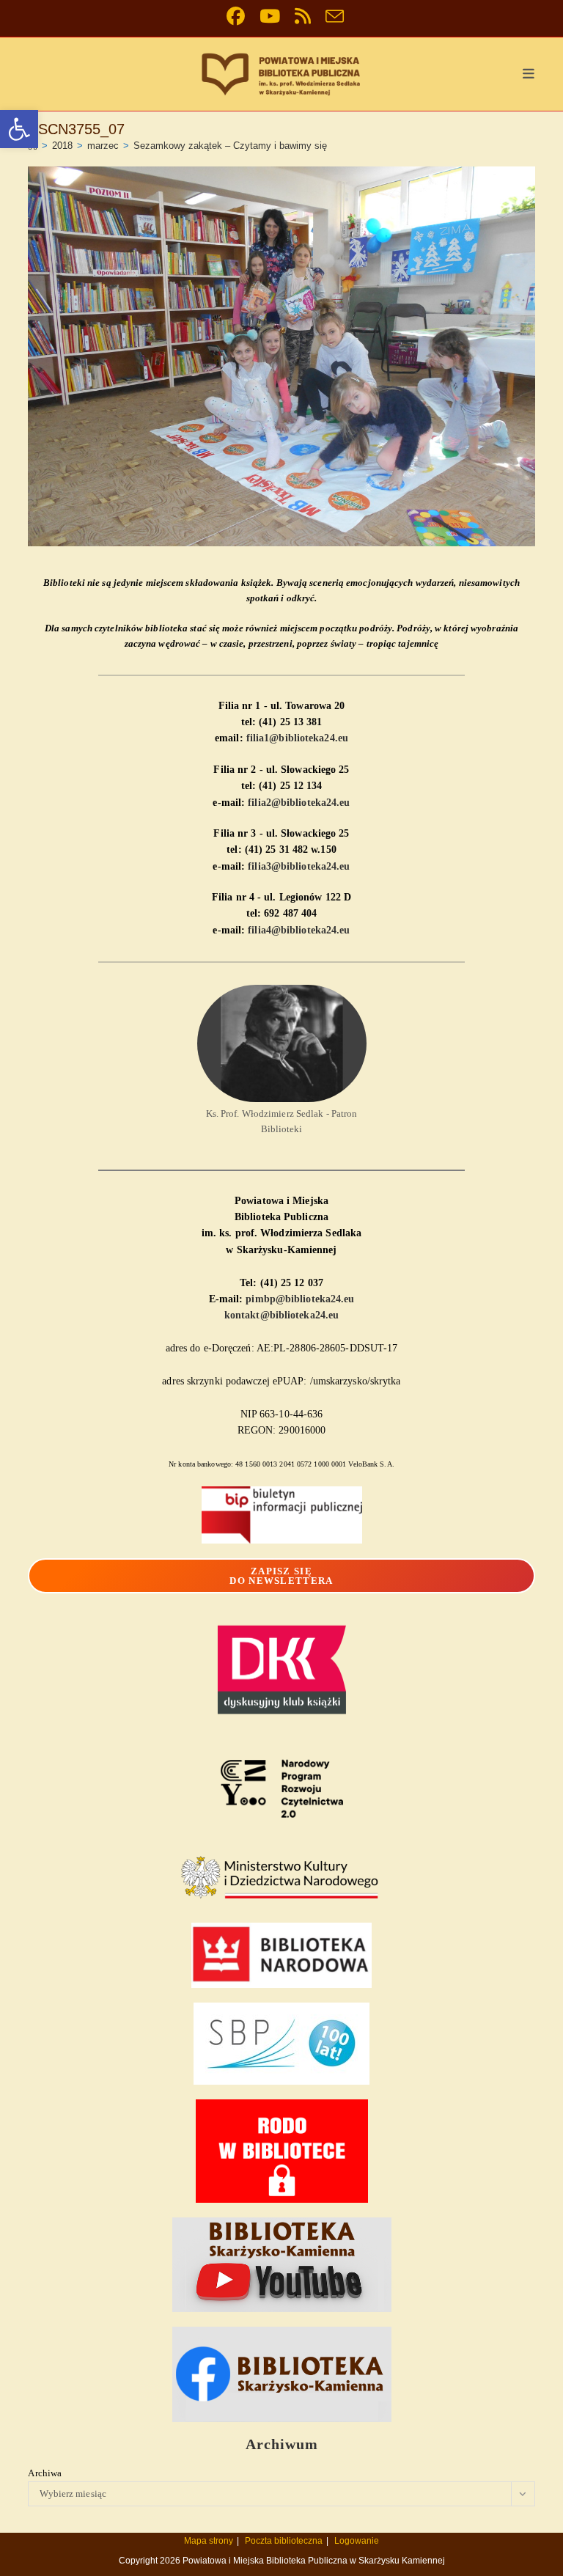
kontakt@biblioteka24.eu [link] (281, 1315)
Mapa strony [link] (209, 2541)
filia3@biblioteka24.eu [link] (299, 866)
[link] (19, 129)
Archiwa (45, 2473)
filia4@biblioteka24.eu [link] (299, 930)
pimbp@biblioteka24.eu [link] (300, 1299)
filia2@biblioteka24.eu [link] (299, 803)
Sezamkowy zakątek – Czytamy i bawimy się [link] (230, 146)
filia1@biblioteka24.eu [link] (297, 738)
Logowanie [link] (357, 2541)
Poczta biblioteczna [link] (284, 2541)
